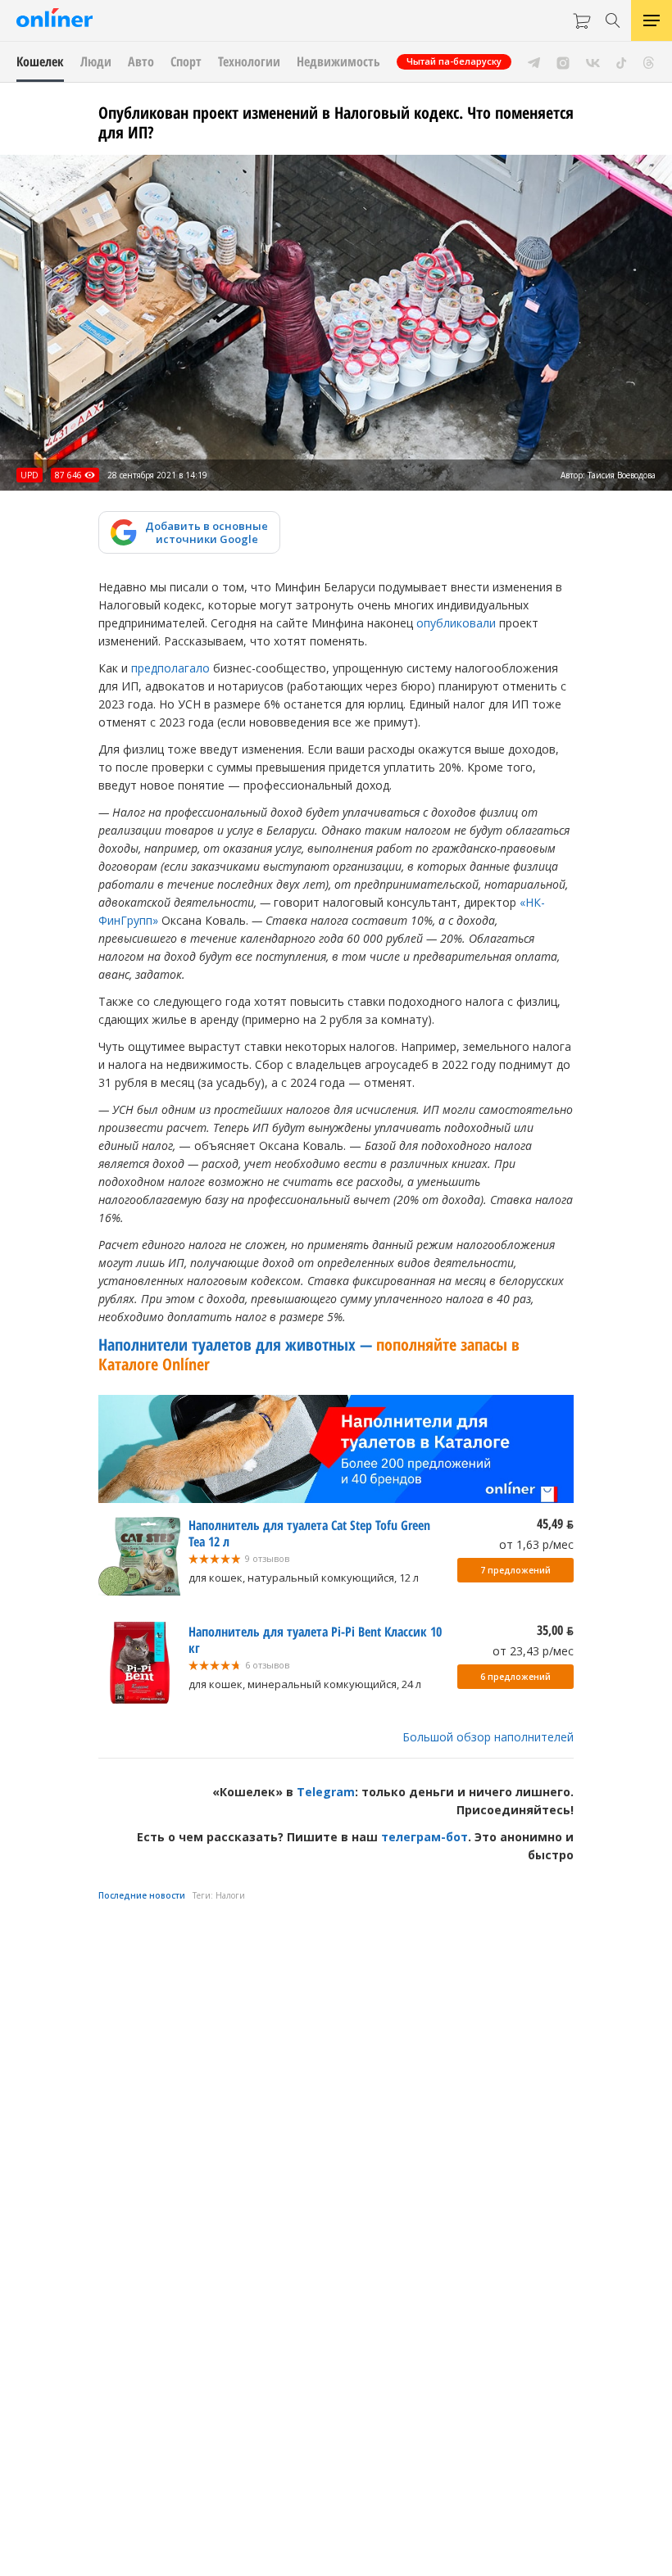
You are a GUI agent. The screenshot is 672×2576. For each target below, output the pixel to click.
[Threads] (649, 61)
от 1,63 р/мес (536, 1544)
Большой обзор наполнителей (488, 1737)
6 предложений (515, 1677)
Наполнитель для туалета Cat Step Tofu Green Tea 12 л (309, 1533)
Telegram (326, 1792)
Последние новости (142, 1895)
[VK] (593, 61)
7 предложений (515, 1570)
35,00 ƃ (555, 1630)
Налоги (230, 1895)
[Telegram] (534, 61)
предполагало (170, 668)
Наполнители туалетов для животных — (309, 1354)
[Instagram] (563, 61)
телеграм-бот (425, 1837)
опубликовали (456, 623)
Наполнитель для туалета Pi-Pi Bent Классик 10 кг (315, 1640)
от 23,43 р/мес (533, 1651)
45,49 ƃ (555, 1523)
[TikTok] (622, 61)
